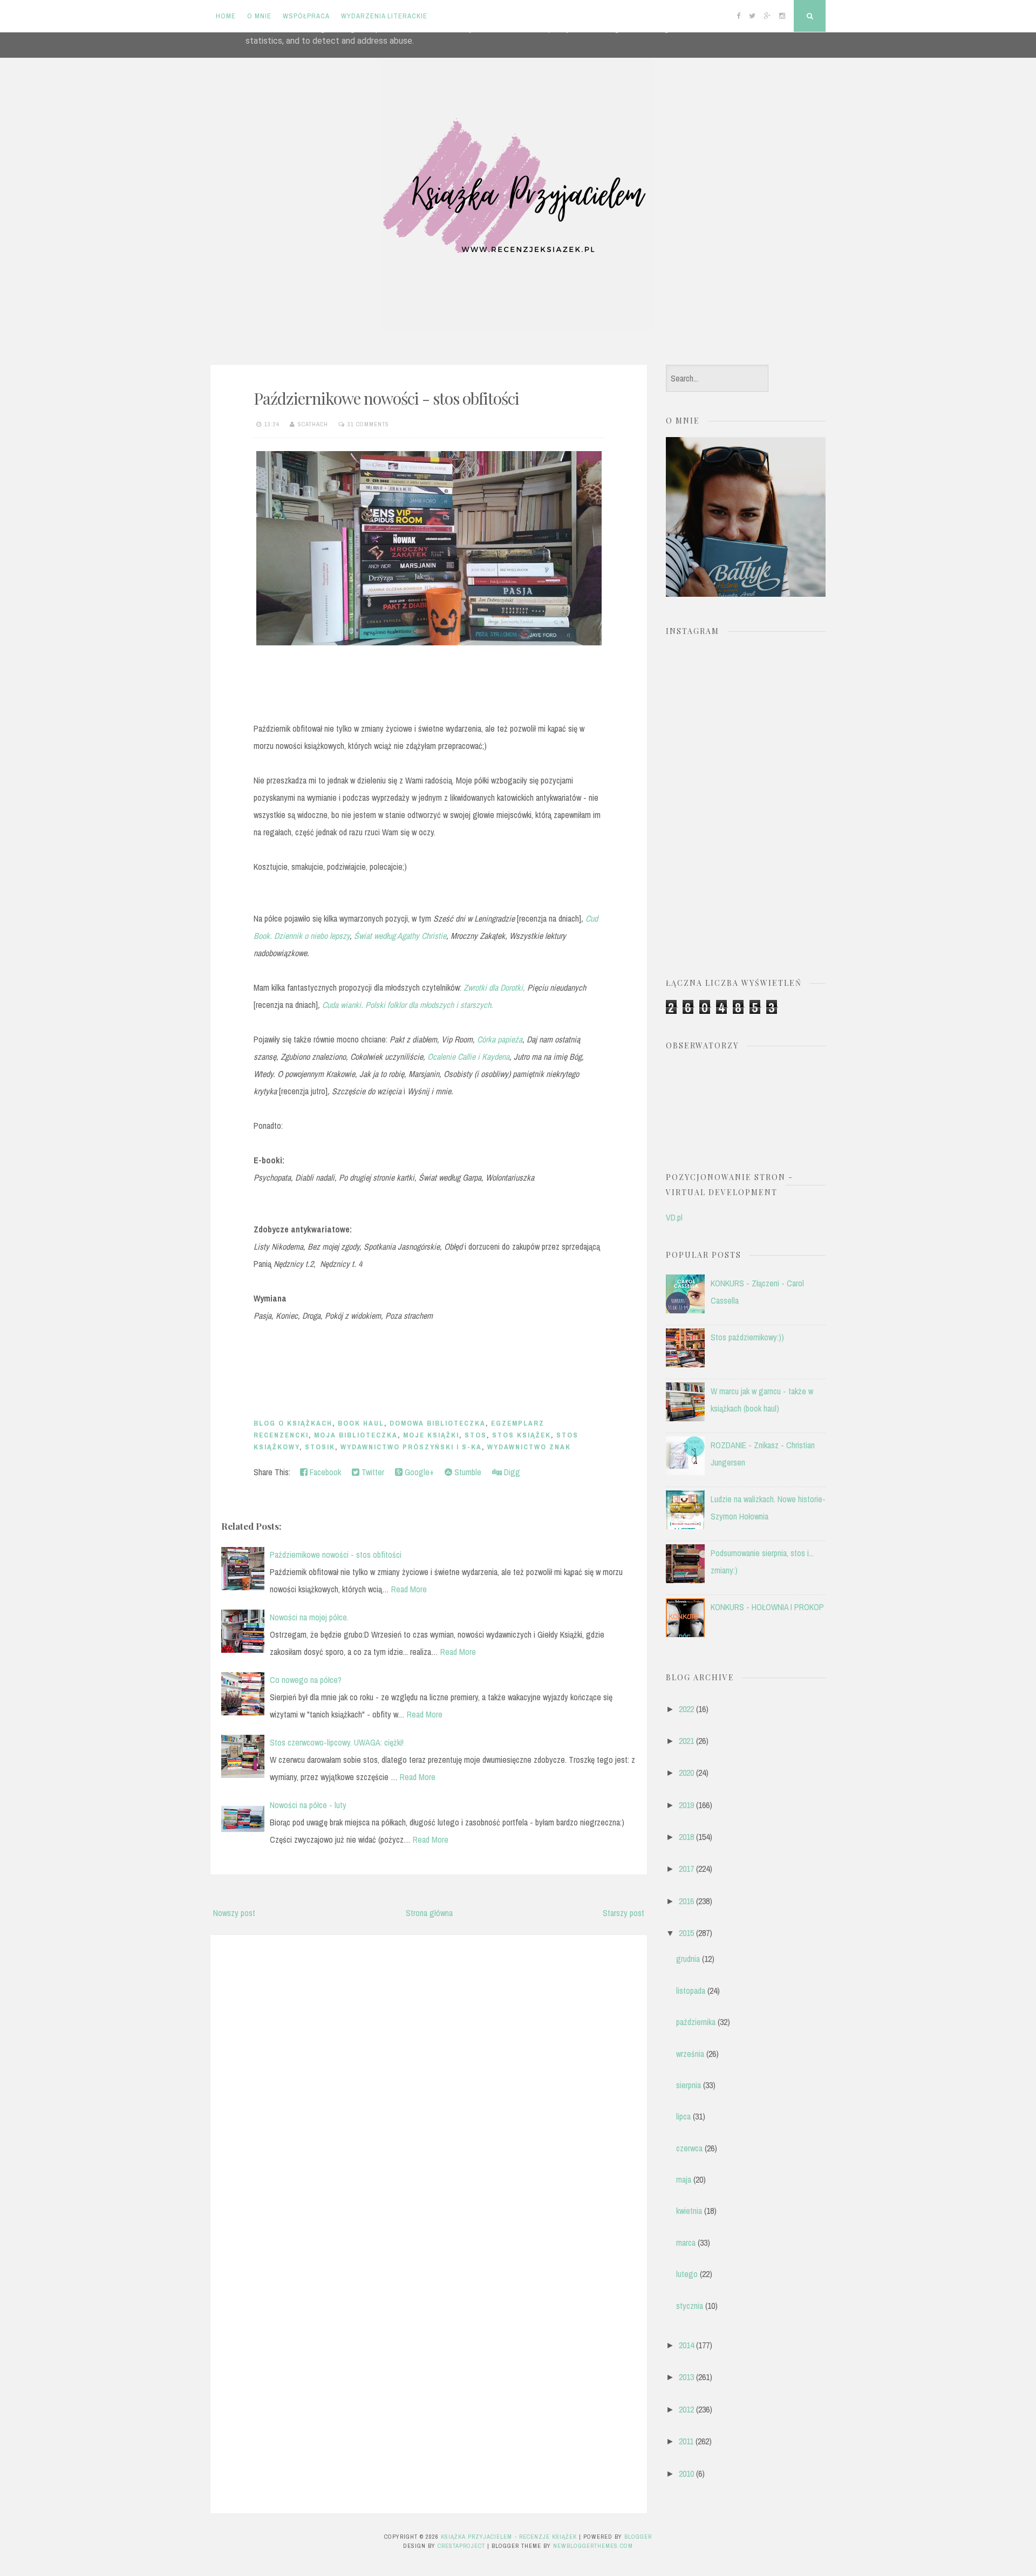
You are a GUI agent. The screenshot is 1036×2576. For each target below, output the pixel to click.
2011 (686, 2441)
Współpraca (306, 16)
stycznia (690, 2306)
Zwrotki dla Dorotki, (494, 987)
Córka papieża (500, 1039)
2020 (686, 1773)
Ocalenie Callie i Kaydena (468, 1057)
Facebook (324, 1472)
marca (686, 2243)
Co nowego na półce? (306, 1680)
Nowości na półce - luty (308, 1805)
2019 (686, 1805)
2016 (686, 1901)
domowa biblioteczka (438, 1423)
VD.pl (674, 1217)
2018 (686, 1837)
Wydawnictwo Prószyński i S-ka (411, 1447)
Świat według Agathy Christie (400, 936)
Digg (511, 1472)
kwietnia (689, 2211)
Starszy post (623, 1913)
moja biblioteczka (356, 1435)
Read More (409, 1589)
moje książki (431, 1435)
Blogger (638, 2537)
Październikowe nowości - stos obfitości (386, 398)
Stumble (467, 1472)
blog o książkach (293, 1423)
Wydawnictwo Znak (529, 1447)
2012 (686, 2409)
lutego (687, 2274)
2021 (686, 1741)
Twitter (372, 1472)
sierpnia (689, 2085)
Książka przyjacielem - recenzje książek (509, 2537)
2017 (686, 1869)
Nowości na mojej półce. (309, 1617)
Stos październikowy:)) (747, 1337)
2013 (686, 2377)
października (696, 2022)
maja (684, 2179)
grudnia (688, 1959)
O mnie (259, 16)
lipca (683, 2116)
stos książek (522, 1435)
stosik (320, 1447)
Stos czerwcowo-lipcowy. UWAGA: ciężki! (337, 1742)
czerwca (689, 2148)
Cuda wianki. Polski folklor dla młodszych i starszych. (408, 1005)
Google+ (418, 1472)
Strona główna (429, 1913)
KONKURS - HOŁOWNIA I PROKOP (767, 1607)
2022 (686, 1709)
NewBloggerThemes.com (593, 2546)
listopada (691, 1991)
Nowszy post (234, 1913)
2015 (686, 1933)
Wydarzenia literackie (384, 16)
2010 (686, 2473)
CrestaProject (461, 2546)
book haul (361, 1423)
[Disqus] (429, 2081)
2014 (686, 2345)
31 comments (368, 424)
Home (226, 16)
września (690, 2054)
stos (476, 1435)
